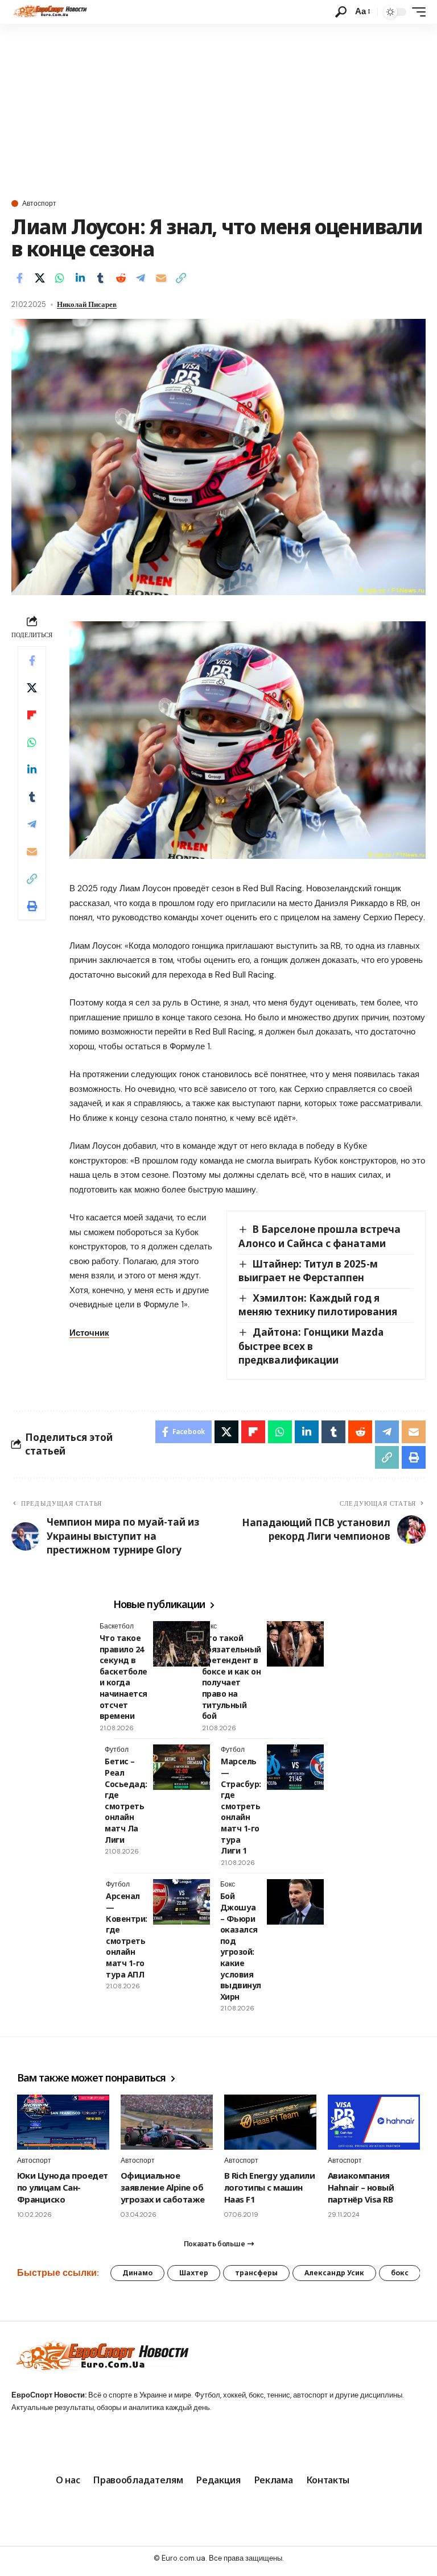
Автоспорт (39, 203)
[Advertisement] (218, 109)
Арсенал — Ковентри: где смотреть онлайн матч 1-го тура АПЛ (127, 1935)
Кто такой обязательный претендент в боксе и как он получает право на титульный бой (232, 1677)
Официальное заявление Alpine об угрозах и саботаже (163, 2187)
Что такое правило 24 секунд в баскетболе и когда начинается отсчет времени (123, 1677)
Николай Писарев (87, 304)
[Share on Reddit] (121, 278)
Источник (89, 1333)
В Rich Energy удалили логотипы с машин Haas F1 (269, 2187)
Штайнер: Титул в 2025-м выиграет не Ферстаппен (308, 1271)
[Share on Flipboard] (32, 715)
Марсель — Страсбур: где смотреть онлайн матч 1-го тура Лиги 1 (241, 1806)
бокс (400, 2273)
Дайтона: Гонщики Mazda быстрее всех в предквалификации (311, 1346)
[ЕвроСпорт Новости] (49, 12)
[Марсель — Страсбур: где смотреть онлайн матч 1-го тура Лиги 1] (295, 1767)
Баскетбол (117, 1626)
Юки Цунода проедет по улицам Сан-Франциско (63, 2187)
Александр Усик (334, 2273)
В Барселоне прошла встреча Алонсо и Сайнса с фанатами (319, 1236)
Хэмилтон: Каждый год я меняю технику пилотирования (318, 1305)
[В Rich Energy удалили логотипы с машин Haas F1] (270, 2122)
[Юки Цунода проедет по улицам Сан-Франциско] (63, 2122)
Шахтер (194, 2273)
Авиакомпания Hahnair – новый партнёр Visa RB (361, 2187)
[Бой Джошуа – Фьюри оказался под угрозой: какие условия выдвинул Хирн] (295, 1902)
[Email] (161, 278)
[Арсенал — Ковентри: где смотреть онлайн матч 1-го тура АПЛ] (182, 1902)
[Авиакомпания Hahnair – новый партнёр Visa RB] (374, 2122)
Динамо (137, 2273)
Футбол (117, 1750)
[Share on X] (40, 278)
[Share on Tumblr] (100, 278)
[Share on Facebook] (19, 278)
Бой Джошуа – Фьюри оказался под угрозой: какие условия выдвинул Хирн (241, 1946)
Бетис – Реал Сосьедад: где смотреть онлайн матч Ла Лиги (126, 1800)
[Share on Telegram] (141, 278)
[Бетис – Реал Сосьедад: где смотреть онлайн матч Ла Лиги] (182, 1767)
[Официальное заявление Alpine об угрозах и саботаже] (167, 2122)
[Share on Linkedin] (80, 278)
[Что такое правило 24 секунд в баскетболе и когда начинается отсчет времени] (182, 1644)
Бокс (209, 1626)
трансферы (256, 2273)
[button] (341, 12)
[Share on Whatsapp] (60, 278)
